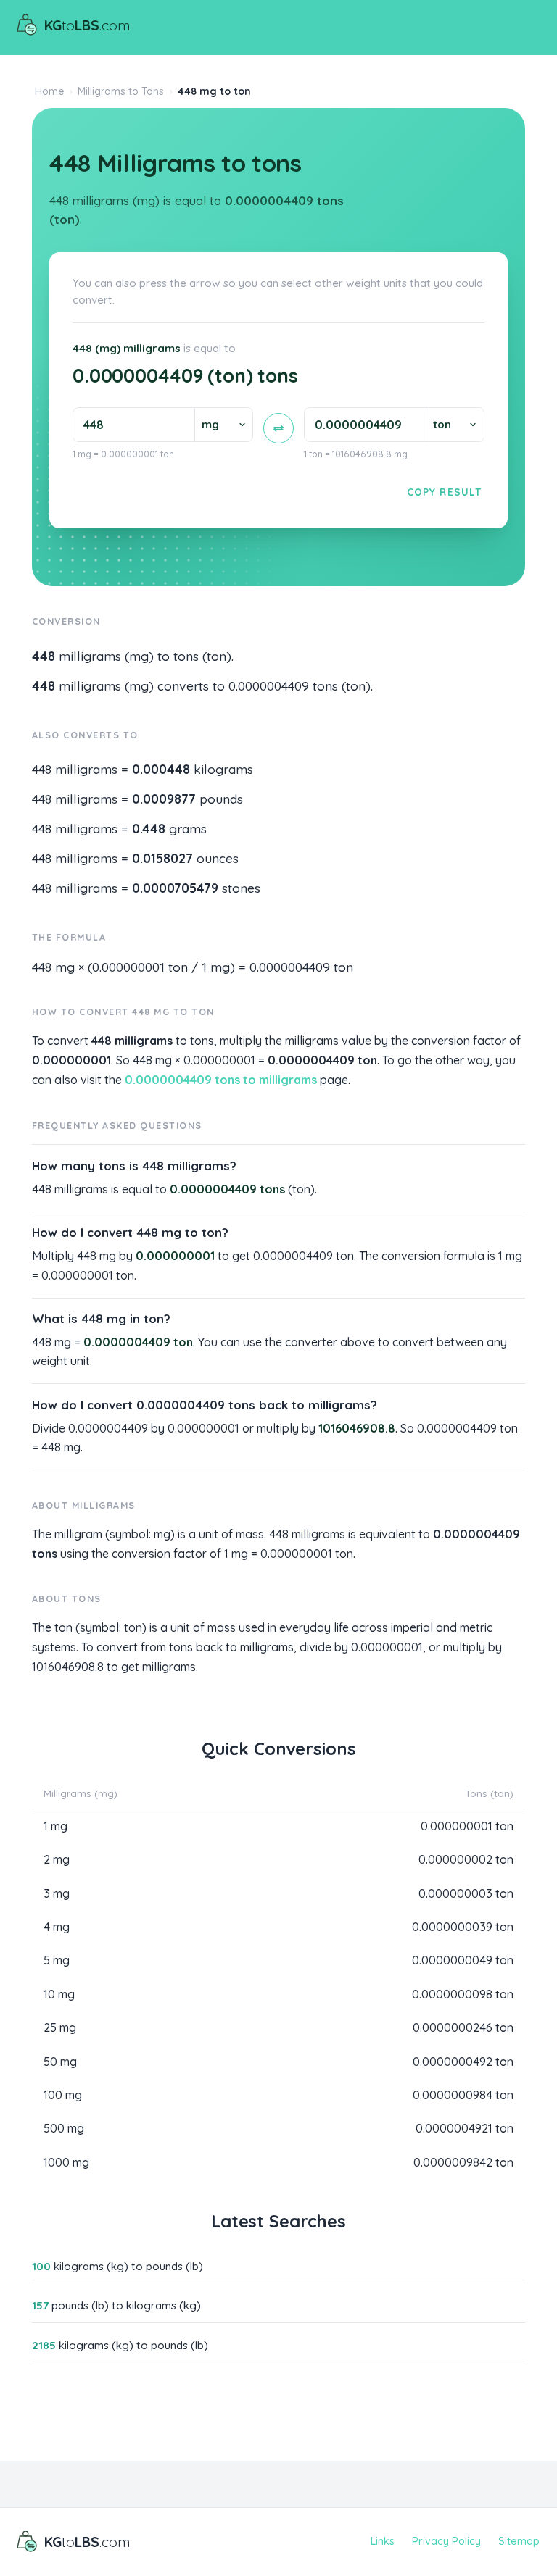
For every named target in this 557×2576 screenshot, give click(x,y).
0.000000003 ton (466, 1893)
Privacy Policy (446, 2541)
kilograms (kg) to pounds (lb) (117, 2266)
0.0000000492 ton (463, 2062)
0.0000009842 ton (463, 2162)
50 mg (60, 2062)
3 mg (57, 1893)
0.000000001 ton (467, 1826)
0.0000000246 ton (463, 2027)
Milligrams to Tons (121, 91)
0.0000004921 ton (465, 2128)
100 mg (63, 2095)
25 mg (60, 2027)
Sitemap (519, 2541)
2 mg (57, 1859)
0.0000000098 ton (463, 1994)
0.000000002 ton (466, 1859)
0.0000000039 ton (463, 1927)
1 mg (55, 1826)
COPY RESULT (444, 492)
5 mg (57, 1960)
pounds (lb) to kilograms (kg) (116, 2305)
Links (383, 2541)
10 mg (59, 1994)
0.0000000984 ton (463, 2095)
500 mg (64, 2128)
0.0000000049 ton (463, 1960)
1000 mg (66, 2162)
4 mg (57, 1927)
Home (50, 91)
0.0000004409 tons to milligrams (221, 1080)
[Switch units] (278, 428)
